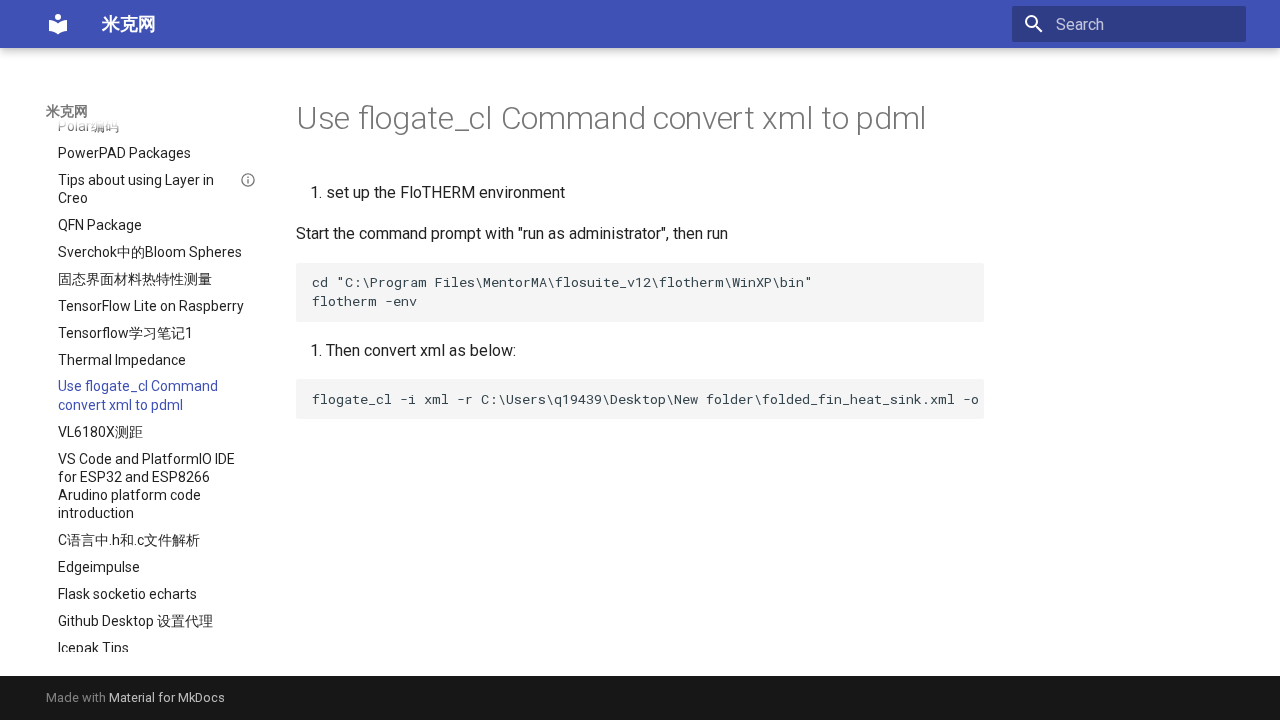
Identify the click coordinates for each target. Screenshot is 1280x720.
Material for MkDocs (167, 697)
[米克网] (58, 24)
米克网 (67, 111)
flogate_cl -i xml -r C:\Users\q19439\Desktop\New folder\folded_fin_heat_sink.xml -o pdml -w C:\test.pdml (648, 399)
